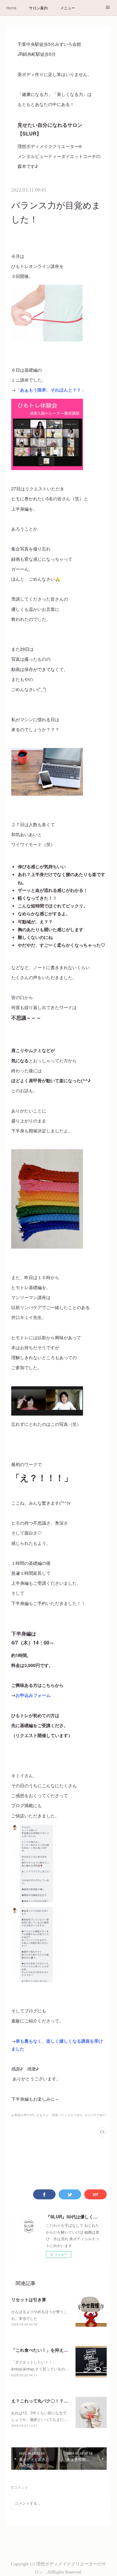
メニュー (68, 8)
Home (11, 8)
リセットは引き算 (29, 2299)
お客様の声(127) (23, 2115)
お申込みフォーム (33, 1695)
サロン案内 (38, 8)
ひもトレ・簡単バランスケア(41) (59, 2115)
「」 (51, 390)
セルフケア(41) (95, 2115)
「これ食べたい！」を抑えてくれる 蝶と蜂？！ (59, 2350)
